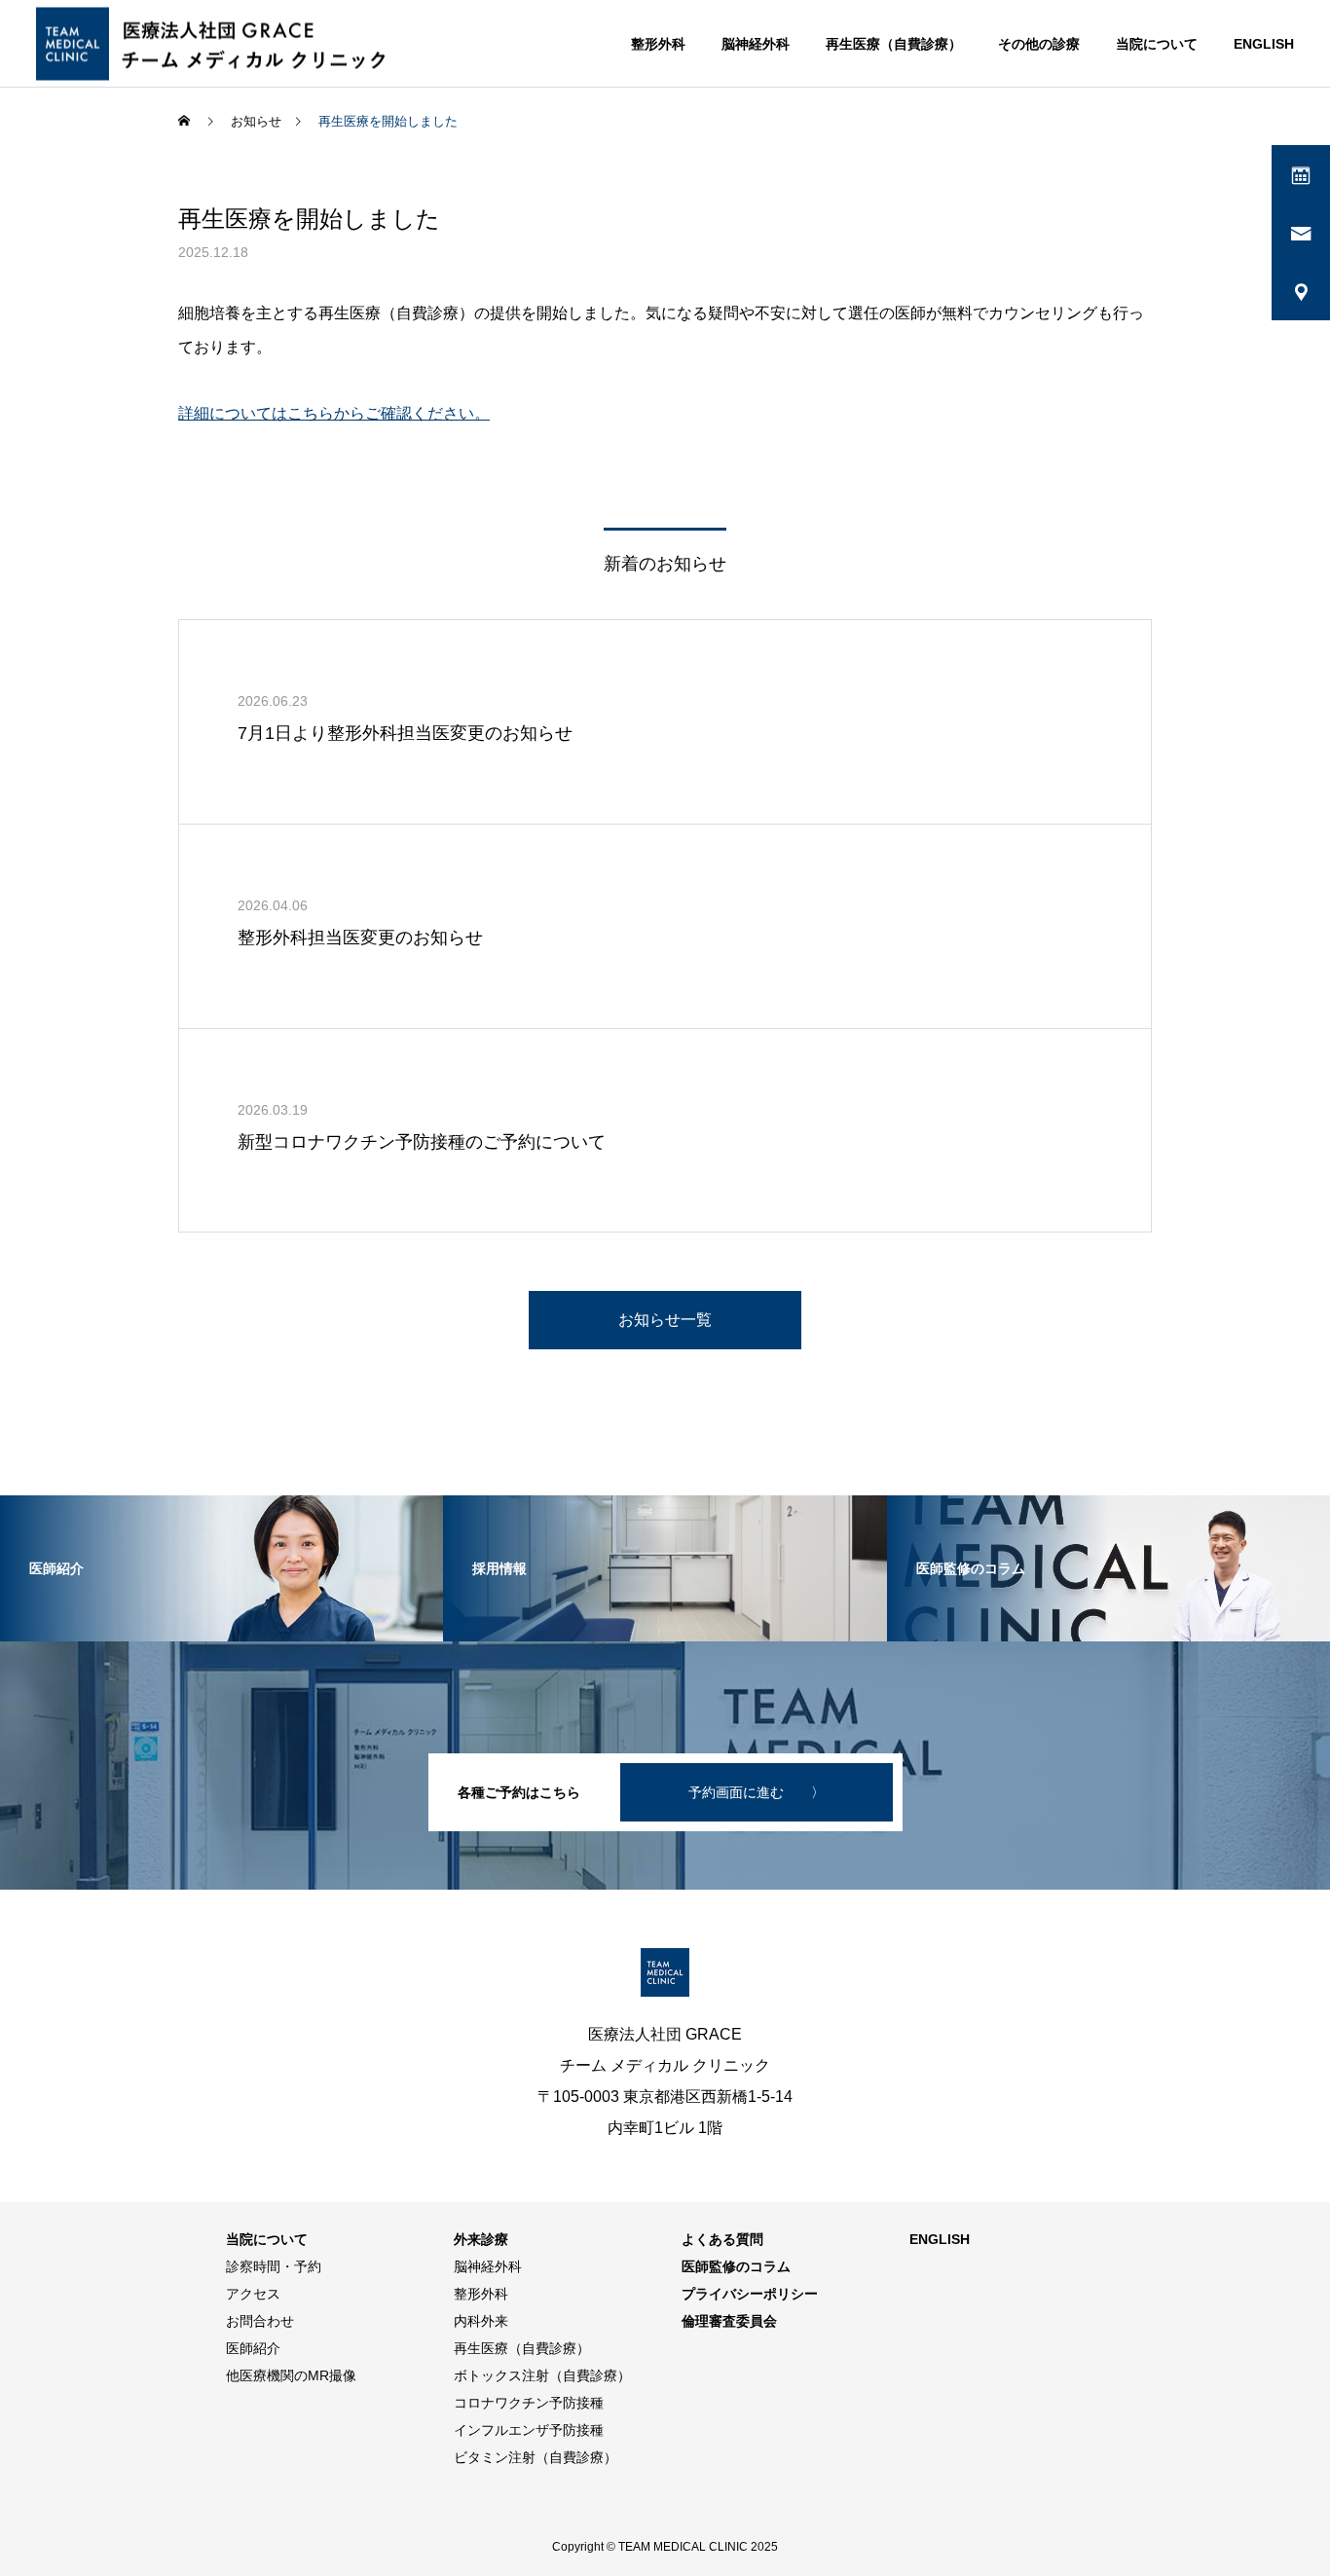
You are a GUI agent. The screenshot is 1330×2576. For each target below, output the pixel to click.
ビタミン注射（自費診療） (536, 2457)
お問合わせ (260, 2321)
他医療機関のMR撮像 (291, 2375)
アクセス (253, 2294)
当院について (1157, 44)
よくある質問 (722, 2239)
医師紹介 (253, 2348)
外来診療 (481, 2239)
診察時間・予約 (274, 2266)
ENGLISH (1264, 44)
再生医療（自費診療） (894, 44)
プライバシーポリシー (750, 2294)
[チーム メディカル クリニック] (219, 43)
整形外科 (658, 44)
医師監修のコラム (736, 2266)
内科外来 (481, 2321)
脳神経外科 (756, 44)
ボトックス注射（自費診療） (542, 2375)
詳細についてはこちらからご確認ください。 (334, 413)
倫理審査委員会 (729, 2321)
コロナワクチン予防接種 (529, 2403)
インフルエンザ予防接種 (529, 2430)
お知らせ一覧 (665, 1320)
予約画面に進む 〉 (757, 1792)
